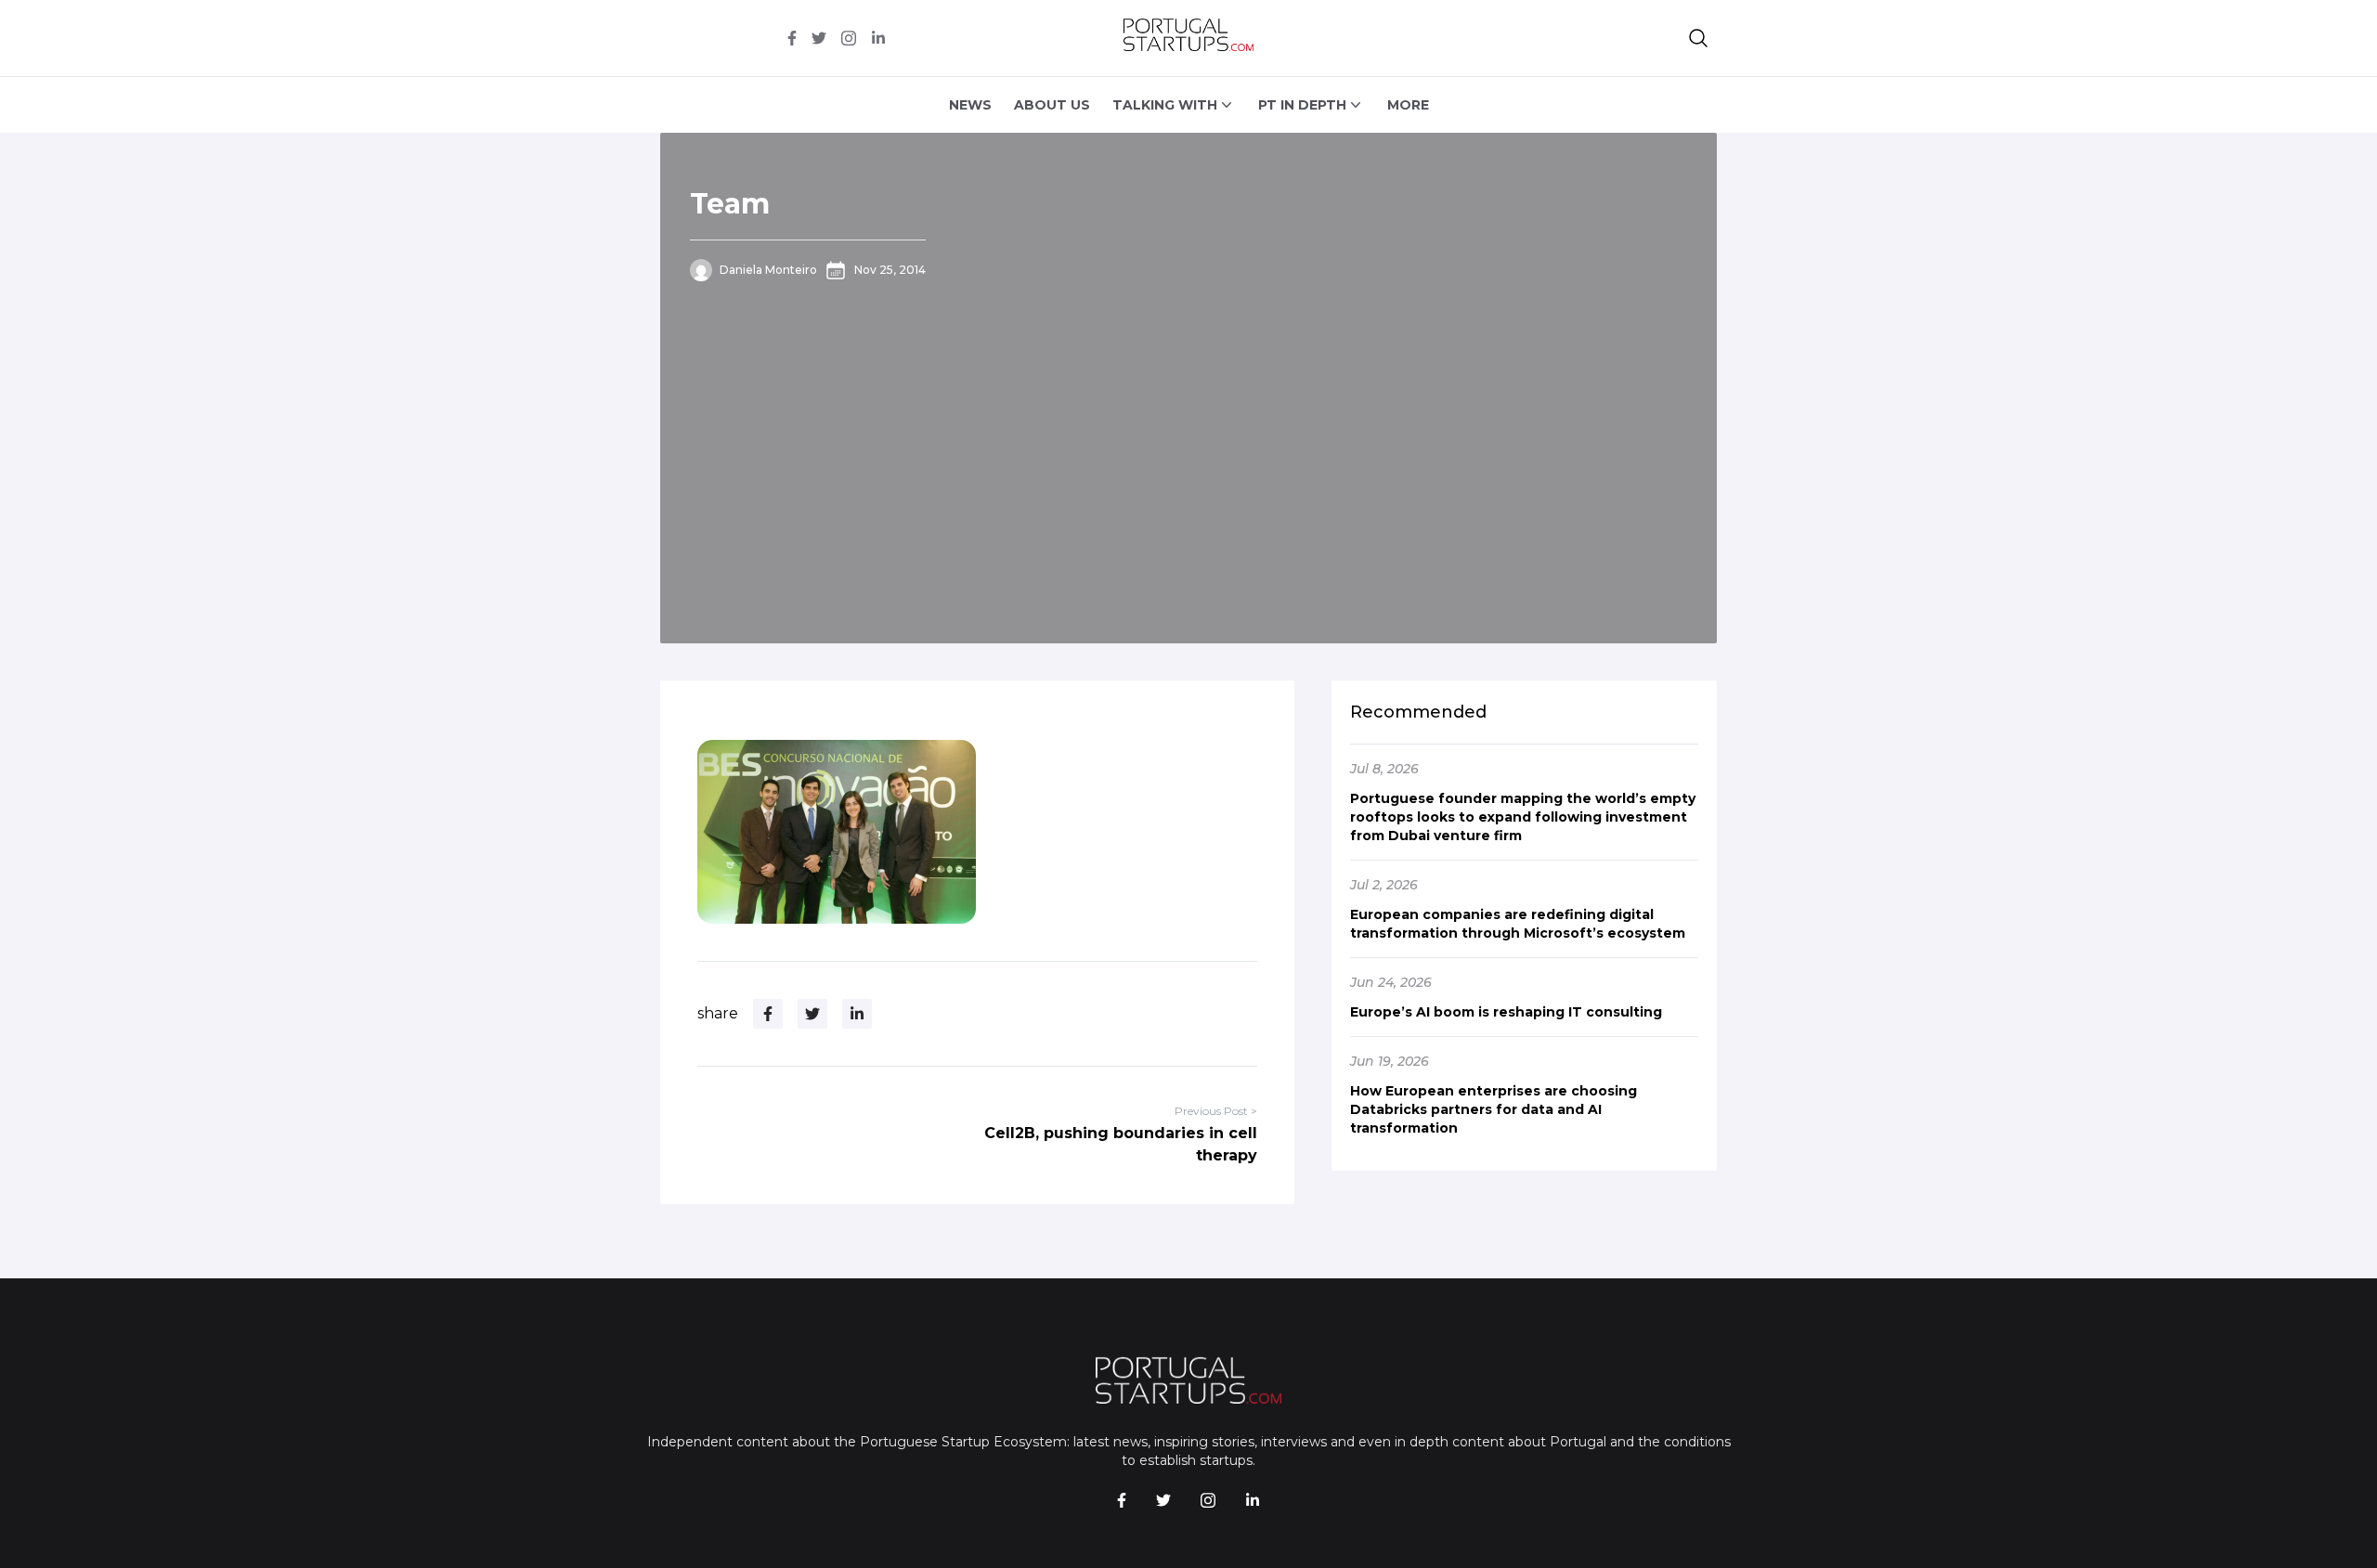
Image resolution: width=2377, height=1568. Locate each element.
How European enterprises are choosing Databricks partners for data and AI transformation (1494, 1109)
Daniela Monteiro (768, 270)
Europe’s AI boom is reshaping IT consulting (1506, 1012)
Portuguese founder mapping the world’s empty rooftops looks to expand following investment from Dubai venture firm (1523, 817)
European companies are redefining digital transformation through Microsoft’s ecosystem (1518, 924)
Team (730, 204)
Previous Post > (1216, 1111)
